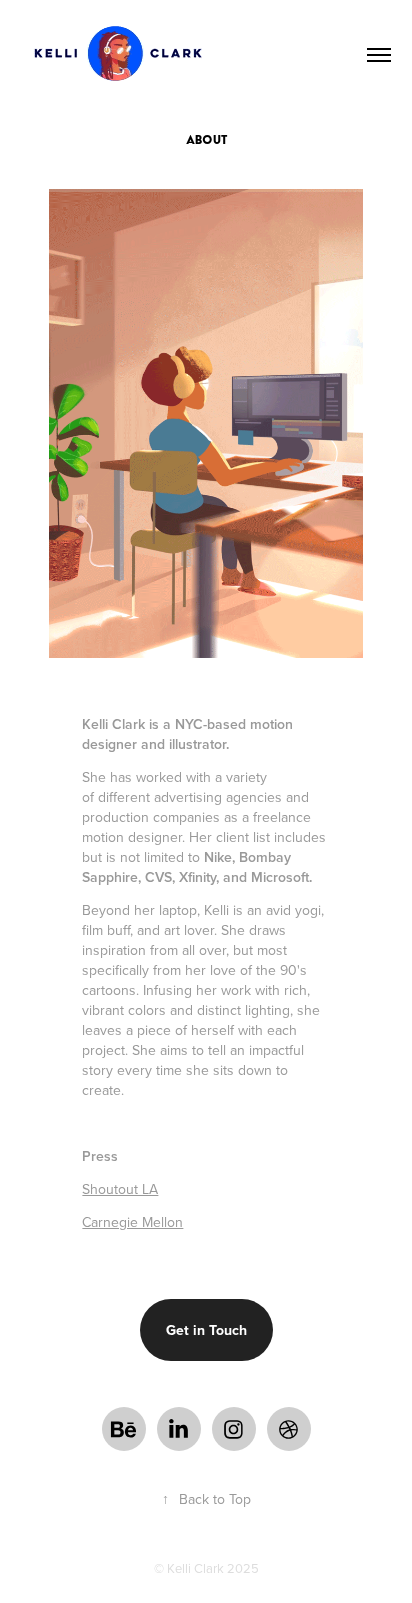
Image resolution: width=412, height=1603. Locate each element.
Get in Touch (206, 1330)
